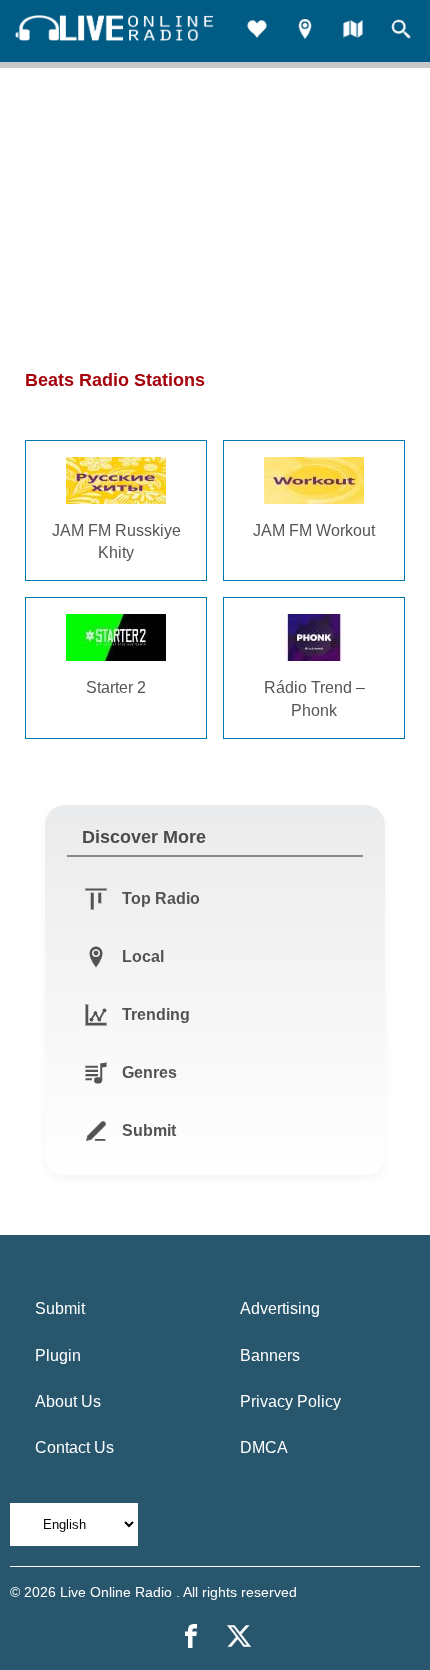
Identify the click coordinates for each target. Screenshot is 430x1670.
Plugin (58, 1355)
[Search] (401, 31)
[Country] (353, 31)
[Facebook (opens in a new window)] (191, 1636)
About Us (68, 1401)
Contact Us (74, 1447)
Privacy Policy (290, 1401)
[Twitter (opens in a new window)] (239, 1636)
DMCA (264, 1447)
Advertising (280, 1308)
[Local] (305, 31)
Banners (270, 1355)
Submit (60, 1308)
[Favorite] (257, 31)
